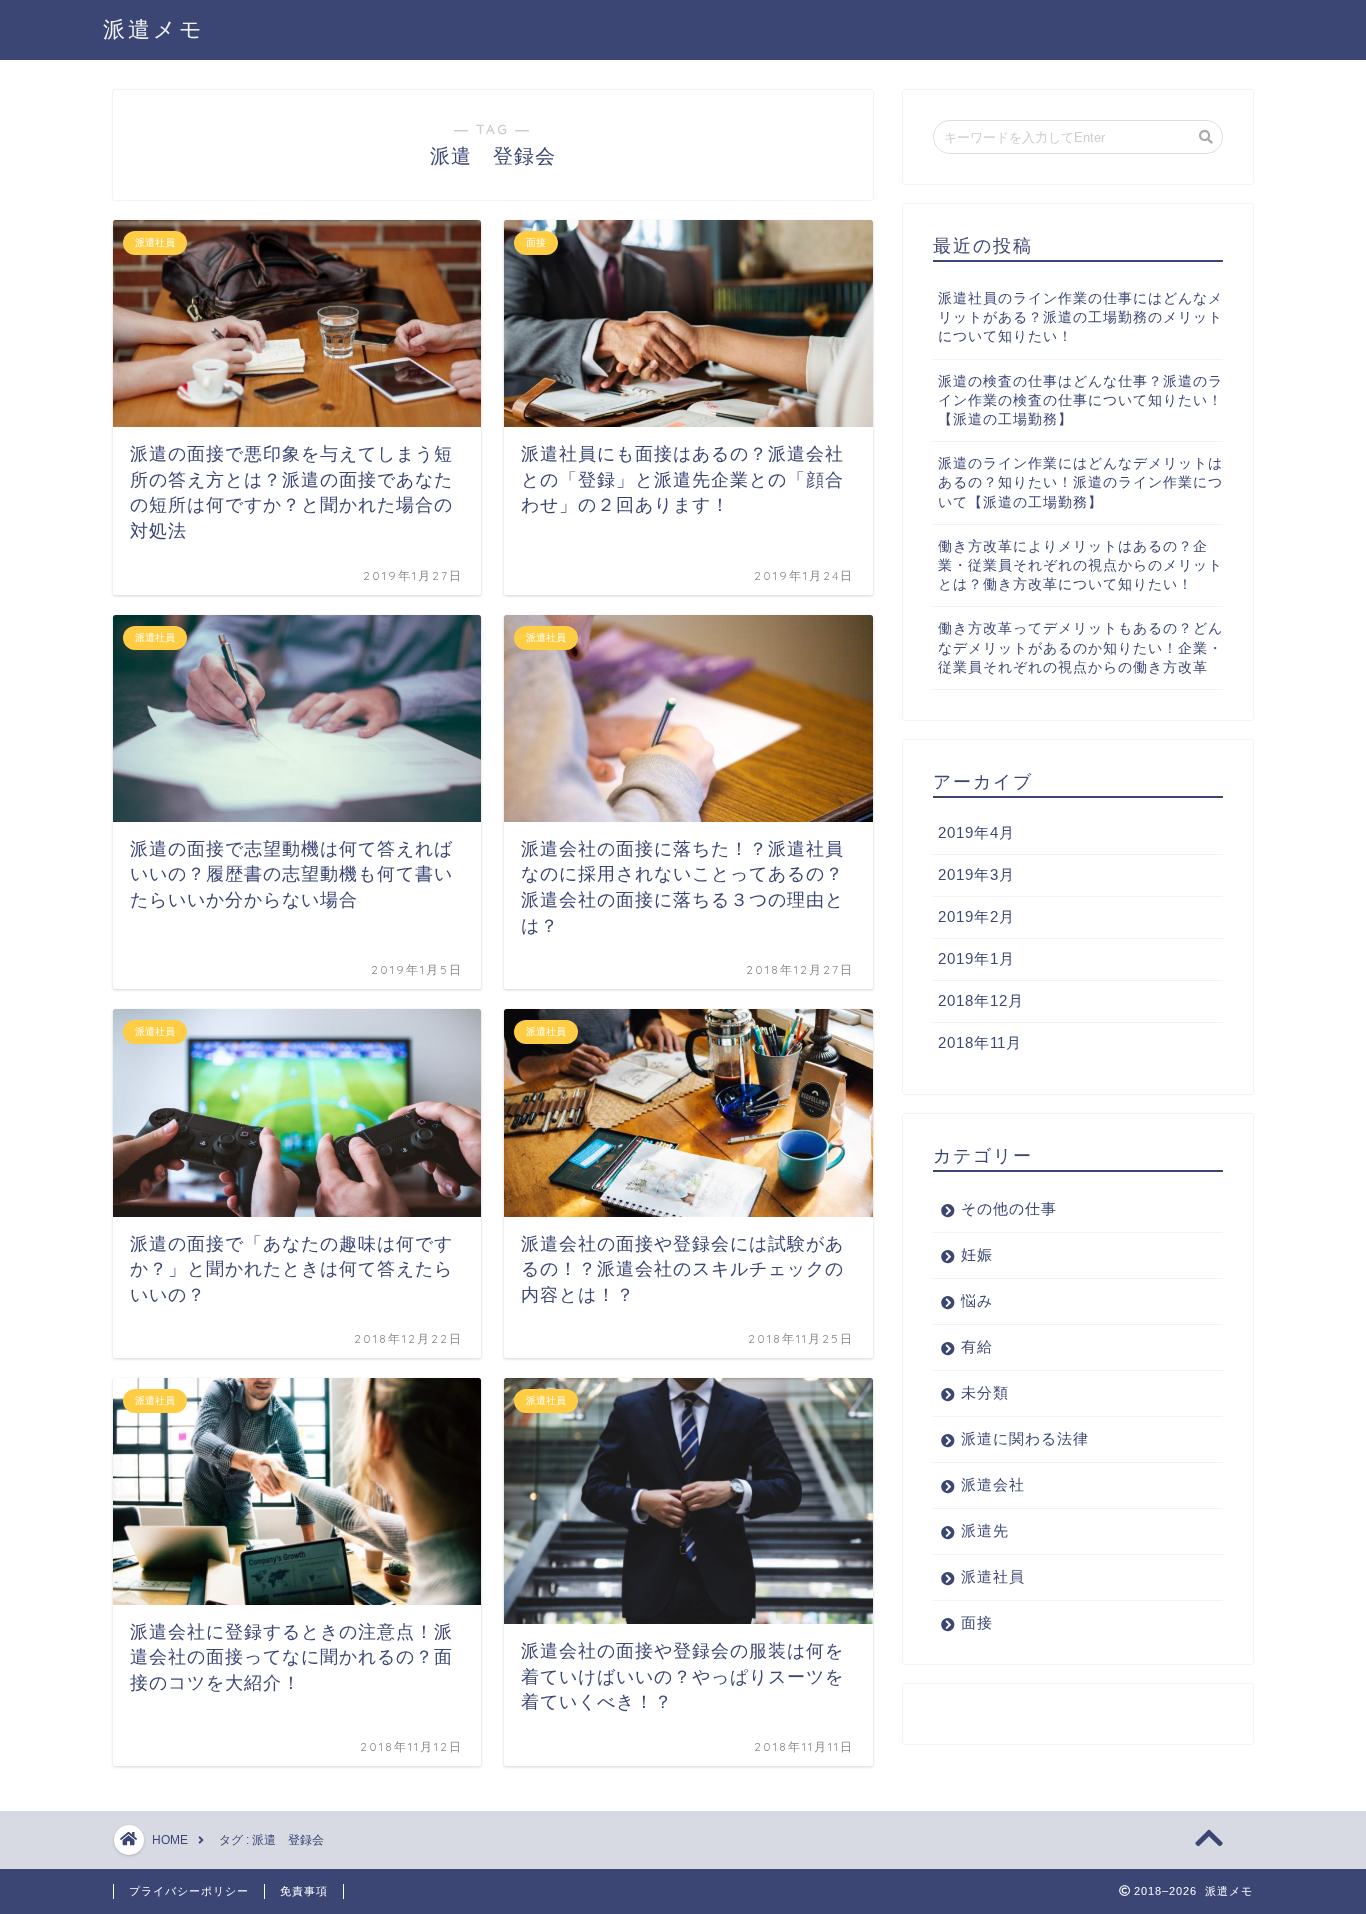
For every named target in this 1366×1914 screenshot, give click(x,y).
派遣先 (985, 1530)
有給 (977, 1346)
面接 (977, 1622)
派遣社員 (993, 1576)
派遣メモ (154, 28)
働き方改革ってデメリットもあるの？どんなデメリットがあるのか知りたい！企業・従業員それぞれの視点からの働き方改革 (1080, 647)
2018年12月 (981, 1000)
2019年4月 (976, 832)
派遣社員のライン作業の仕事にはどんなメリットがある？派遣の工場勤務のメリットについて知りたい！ (1080, 317)
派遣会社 (993, 1484)
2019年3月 (976, 874)
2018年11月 (980, 1042)
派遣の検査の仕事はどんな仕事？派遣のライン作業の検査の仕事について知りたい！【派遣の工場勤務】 (1080, 400)
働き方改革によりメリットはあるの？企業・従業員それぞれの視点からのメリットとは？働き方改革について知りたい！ (1080, 565)
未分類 (985, 1392)
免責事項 (304, 1891)
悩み (977, 1300)
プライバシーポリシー (189, 1891)
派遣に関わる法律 (1025, 1438)
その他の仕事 (1009, 1208)
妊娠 (977, 1254)
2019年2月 (976, 916)
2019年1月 (976, 958)
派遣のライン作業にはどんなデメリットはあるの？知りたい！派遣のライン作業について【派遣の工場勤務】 (1080, 482)
